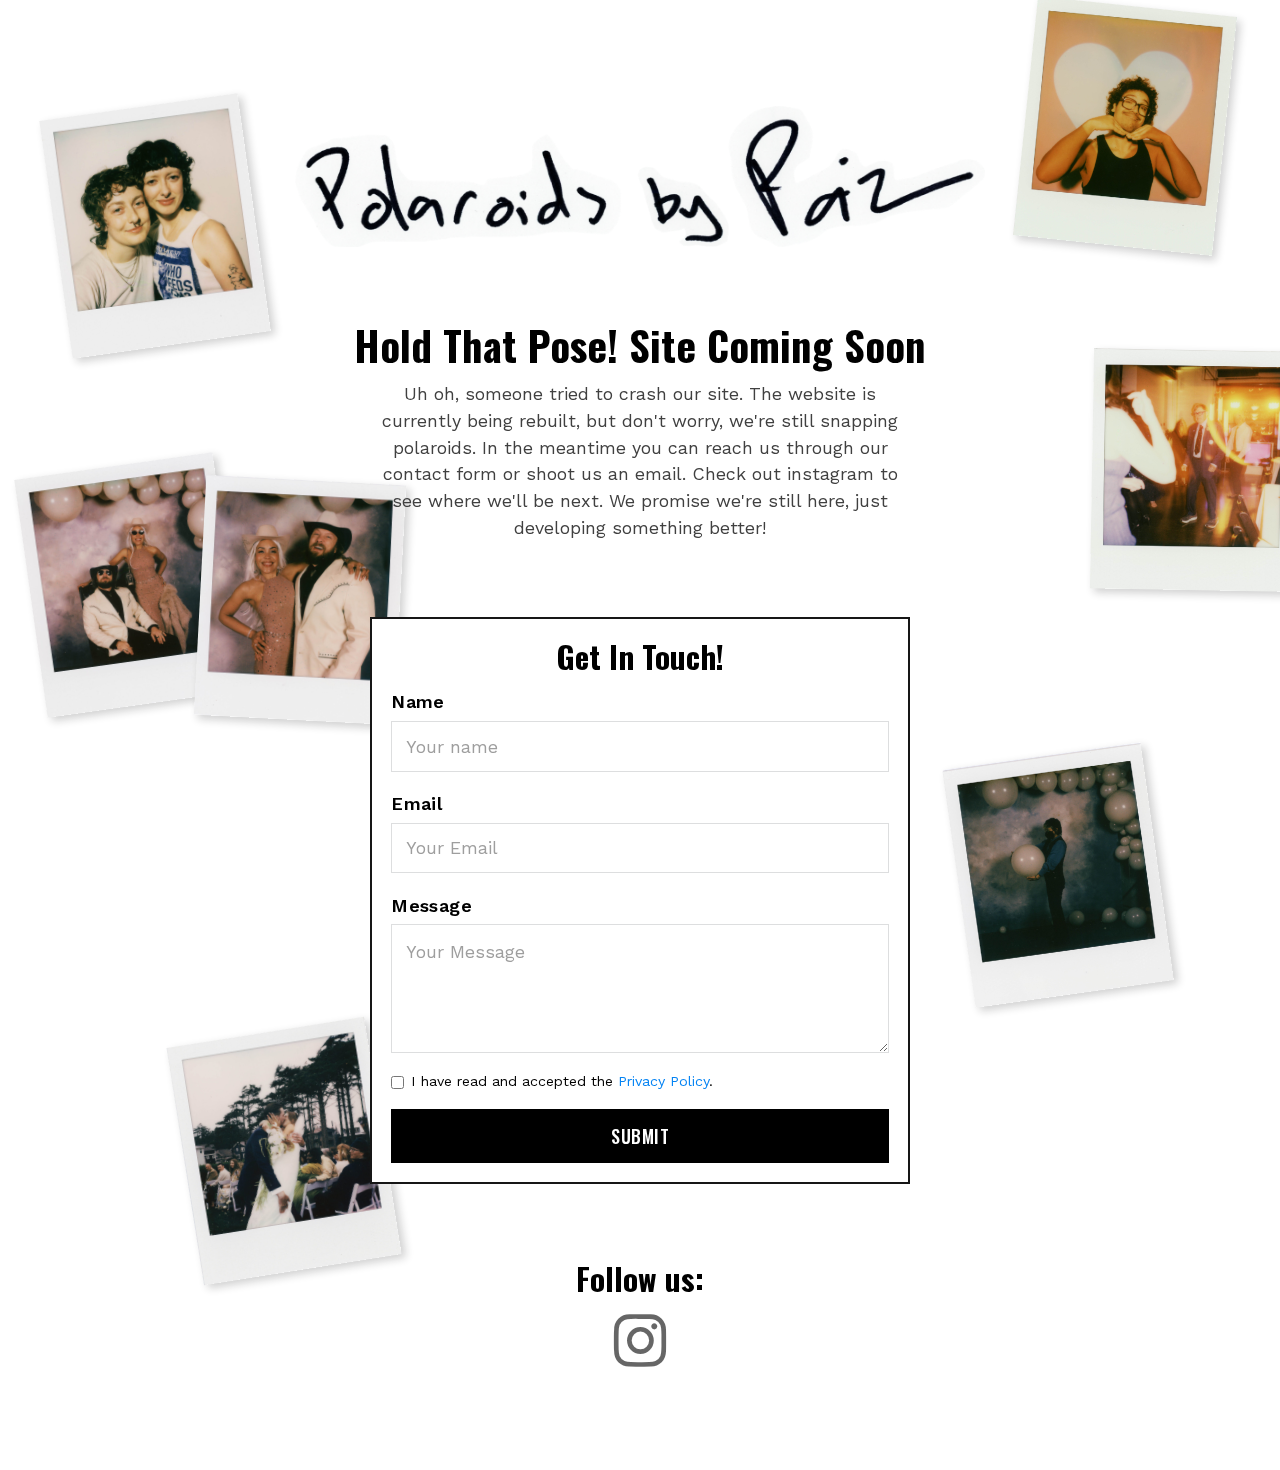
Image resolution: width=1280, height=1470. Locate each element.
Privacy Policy (663, 1081)
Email (416, 803)
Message (431, 905)
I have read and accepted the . (562, 1081)
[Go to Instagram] (640, 1341)
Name (418, 701)
